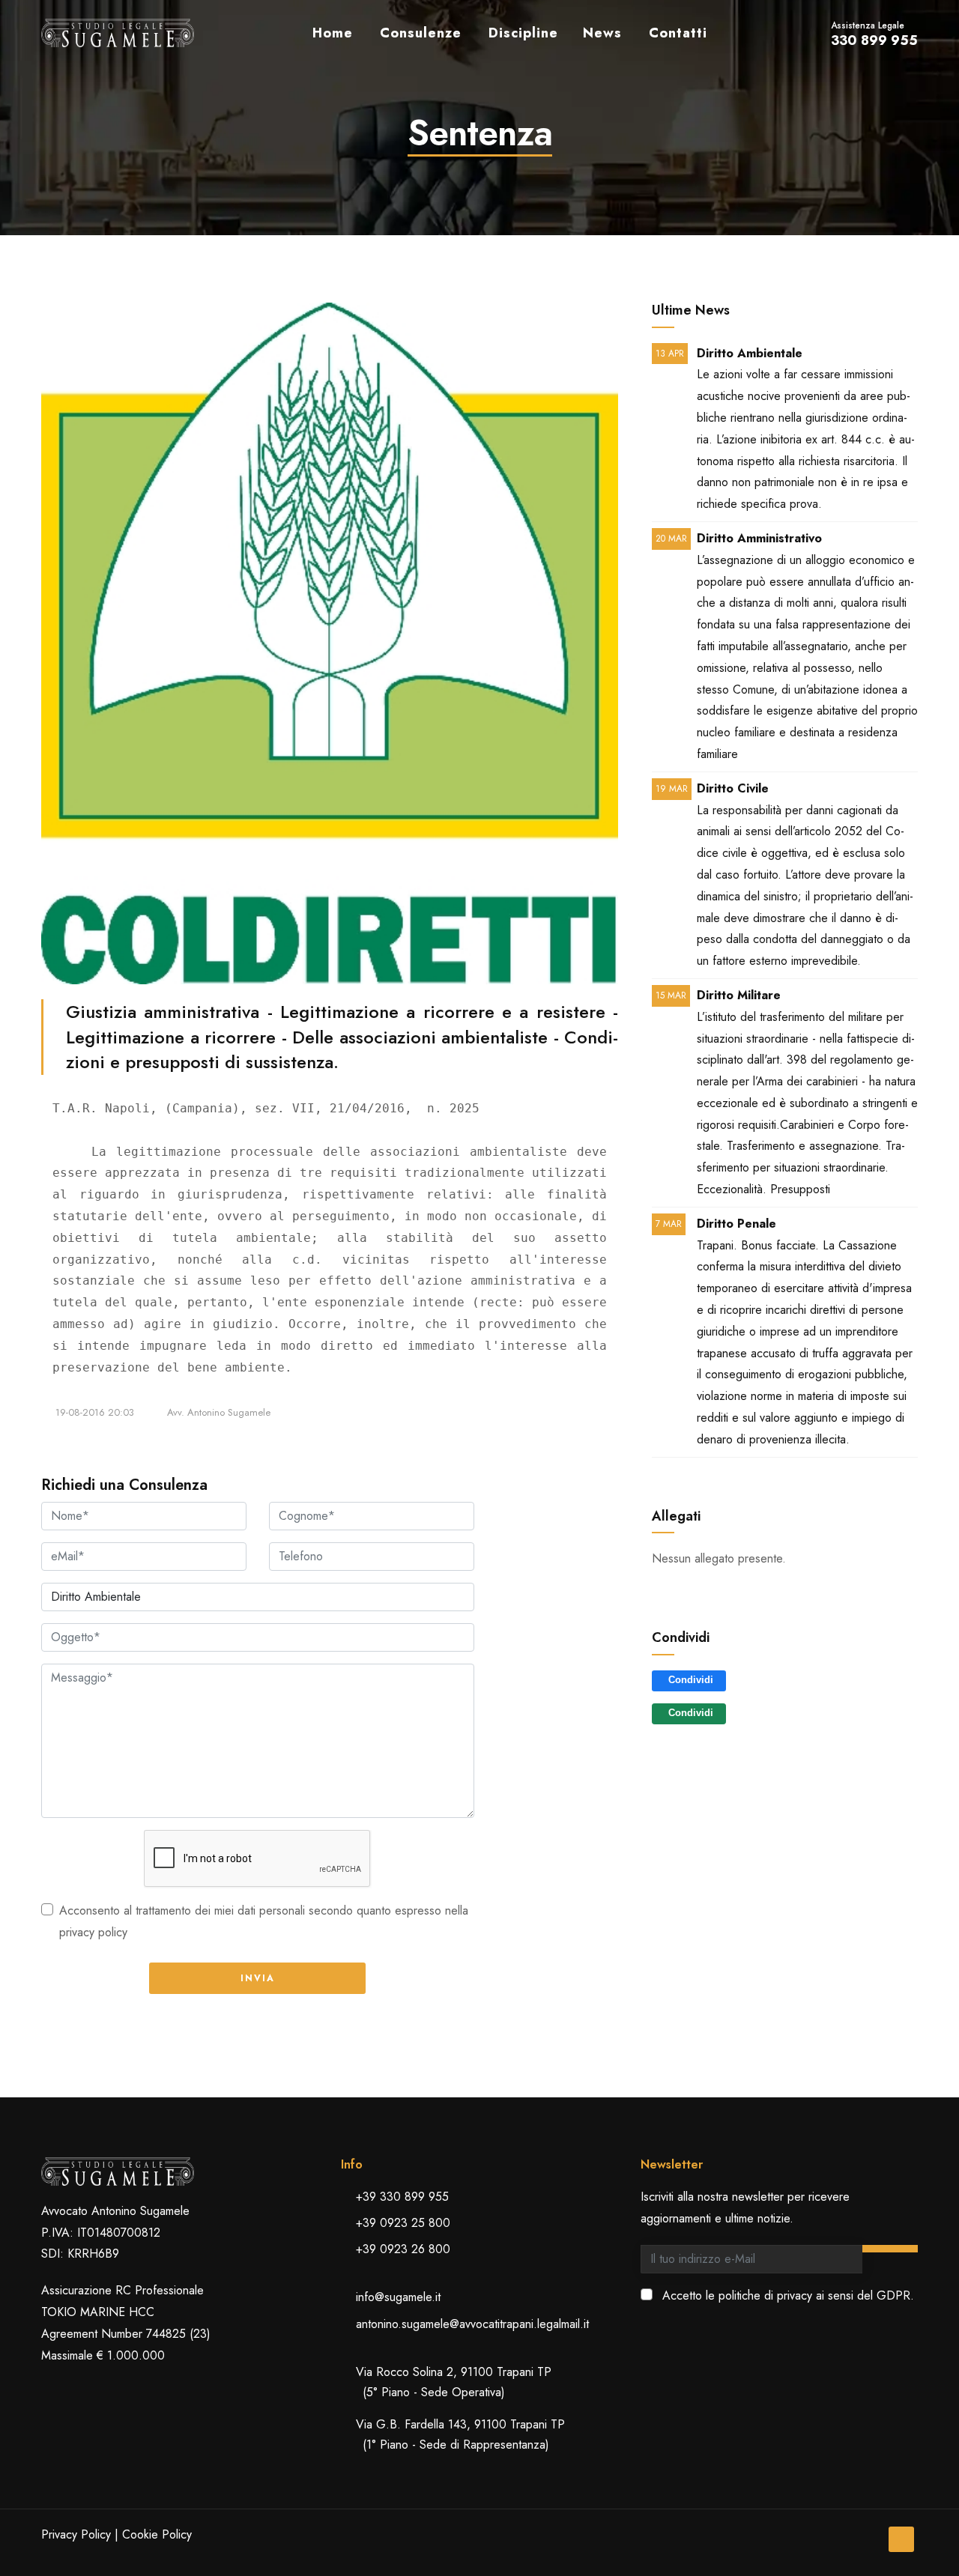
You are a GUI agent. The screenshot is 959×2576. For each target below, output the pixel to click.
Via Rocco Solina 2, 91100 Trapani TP (454, 2382)
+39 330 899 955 (402, 2197)
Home (333, 33)
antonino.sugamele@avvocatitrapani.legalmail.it (472, 2324)
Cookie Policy (157, 2534)
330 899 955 (874, 40)
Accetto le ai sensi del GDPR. (788, 2295)
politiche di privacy (765, 2295)
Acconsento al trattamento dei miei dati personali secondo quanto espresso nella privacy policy (264, 1921)
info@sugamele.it (398, 2297)
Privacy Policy (76, 2534)
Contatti (678, 33)
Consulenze (421, 33)
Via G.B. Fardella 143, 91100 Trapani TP (460, 2434)
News (602, 33)
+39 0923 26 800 (403, 2249)
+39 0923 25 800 (403, 2223)
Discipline (523, 33)
